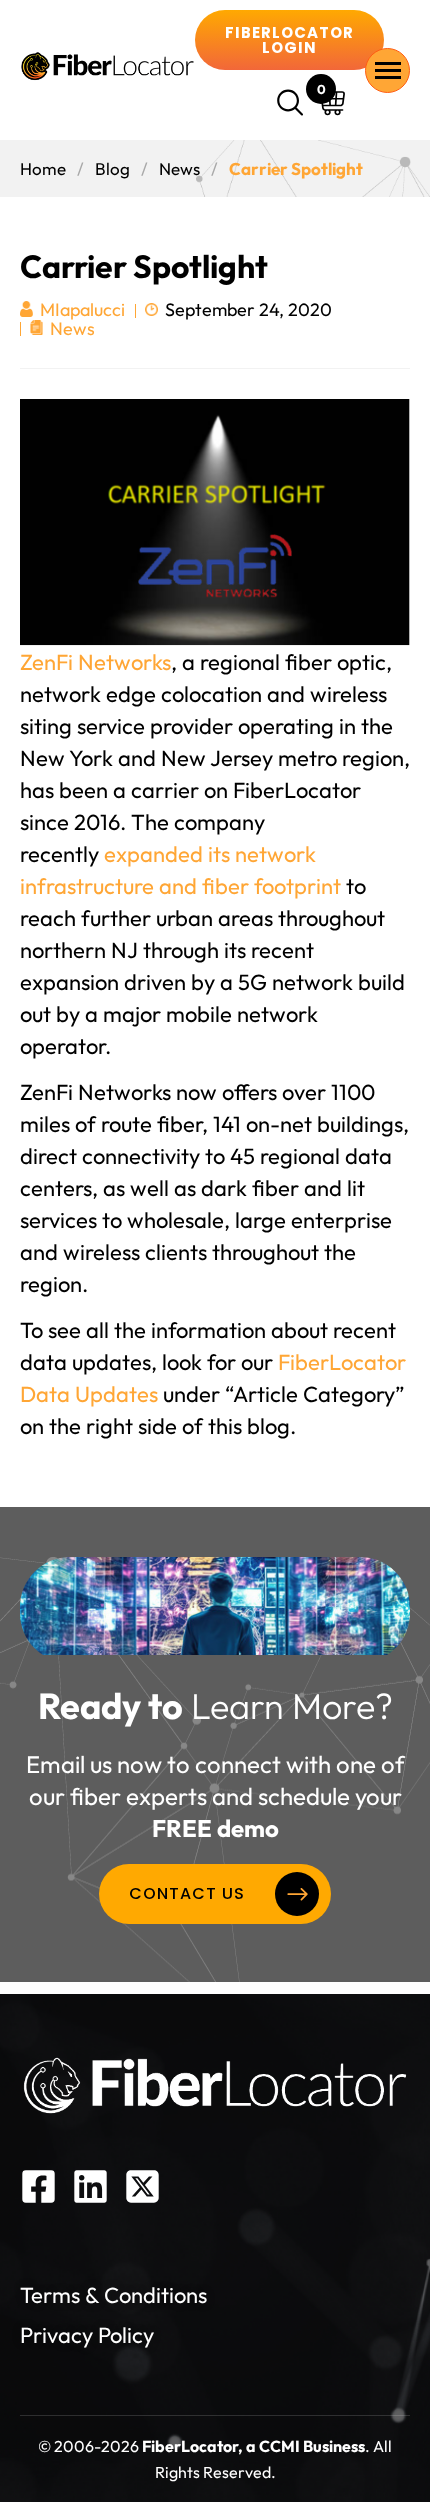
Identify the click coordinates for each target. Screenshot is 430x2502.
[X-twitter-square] (142, 2186)
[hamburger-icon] (387, 70)
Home (43, 168)
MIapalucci (82, 310)
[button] (293, 105)
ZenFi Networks (95, 662)
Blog (112, 168)
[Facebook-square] (38, 2186)
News (179, 168)
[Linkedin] (90, 2186)
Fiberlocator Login (289, 40)
